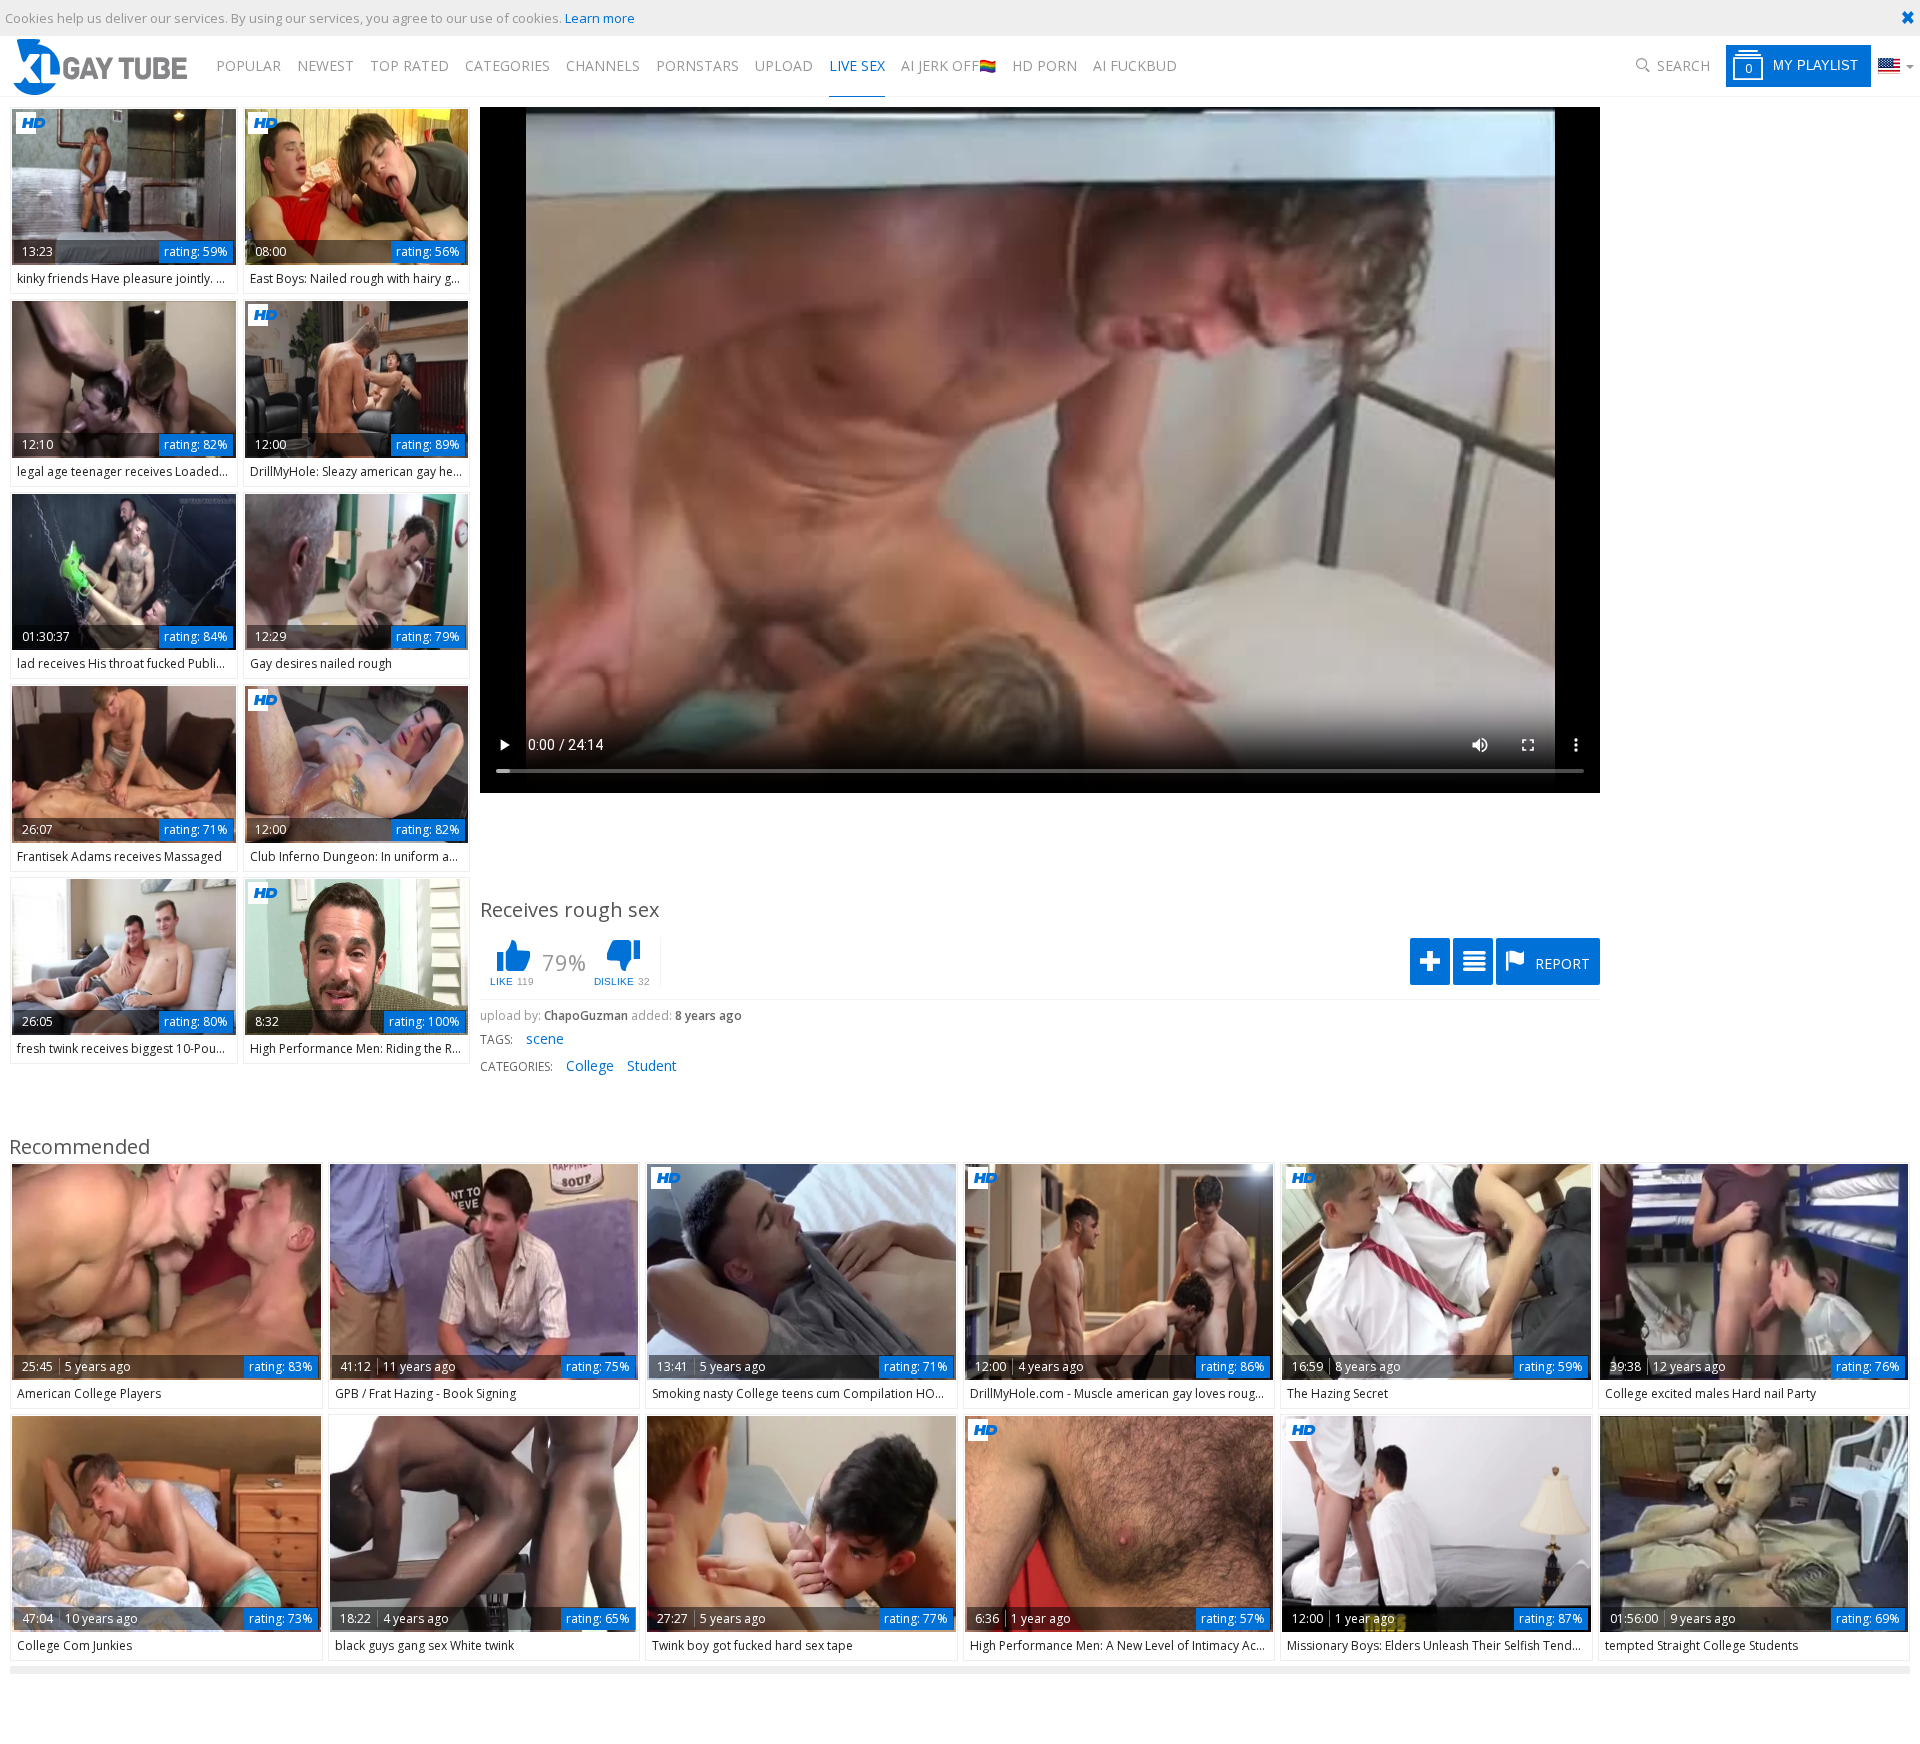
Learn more (600, 18)
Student (652, 1065)
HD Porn (1044, 65)
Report (1560, 963)
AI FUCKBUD (1135, 65)
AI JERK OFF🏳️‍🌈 (948, 65)
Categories (507, 65)
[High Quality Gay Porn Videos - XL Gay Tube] (99, 66)
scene (545, 1038)
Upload (784, 65)
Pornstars (697, 65)
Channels (603, 65)
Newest (325, 65)
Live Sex (857, 65)
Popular (248, 65)
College (590, 1065)
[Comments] (1473, 961)
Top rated (409, 65)
